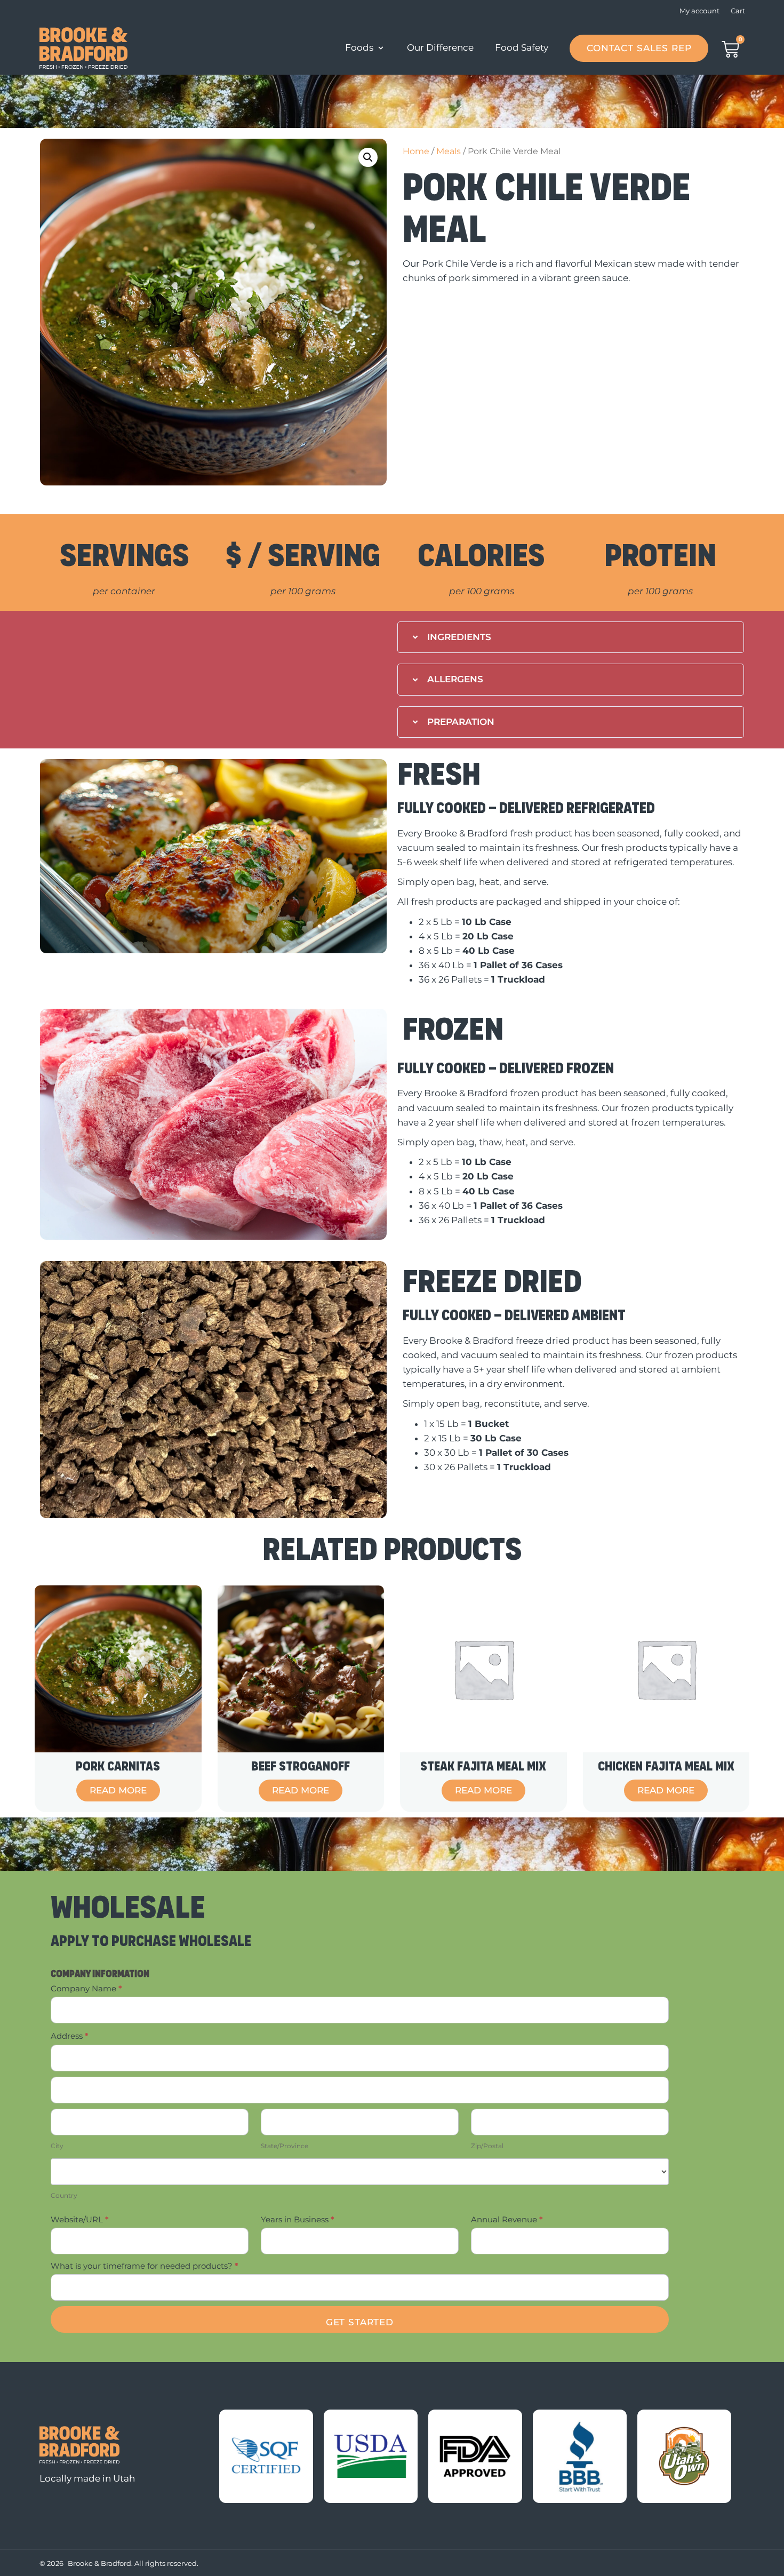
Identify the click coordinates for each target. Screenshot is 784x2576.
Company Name (86, 1988)
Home (416, 151)
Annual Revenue (507, 2219)
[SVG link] (79, 2445)
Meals (449, 151)
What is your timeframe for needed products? (145, 2266)
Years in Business (298, 2219)
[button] (368, 157)
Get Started (360, 2322)
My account (699, 11)
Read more (118, 1790)
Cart (738, 11)
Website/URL (80, 2219)
